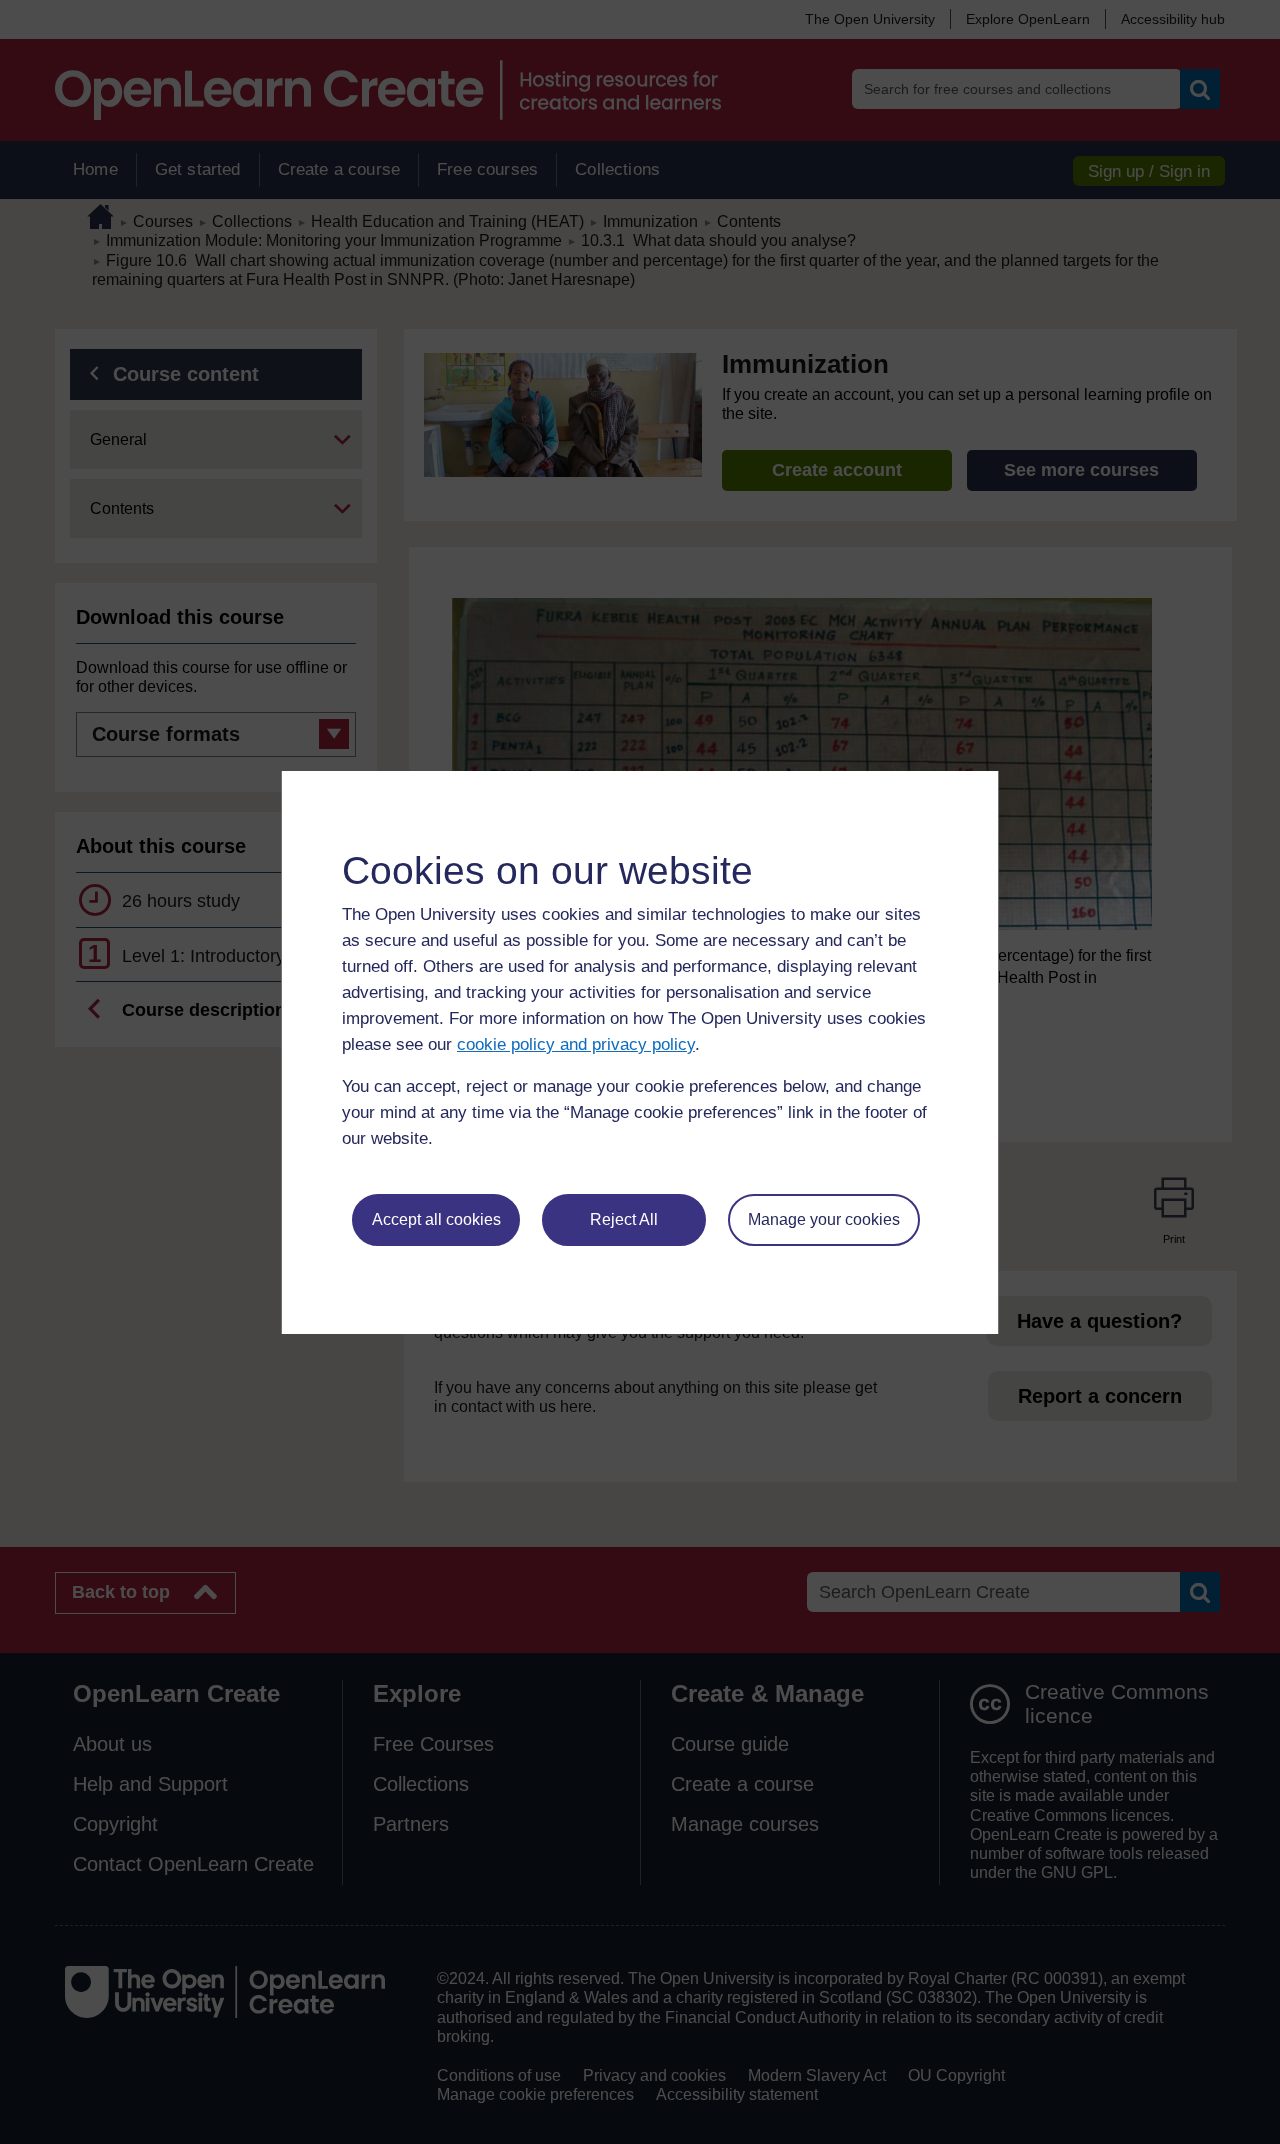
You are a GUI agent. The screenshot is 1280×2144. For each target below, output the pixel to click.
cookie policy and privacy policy (576, 1044)
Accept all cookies (436, 1219)
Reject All (624, 1219)
